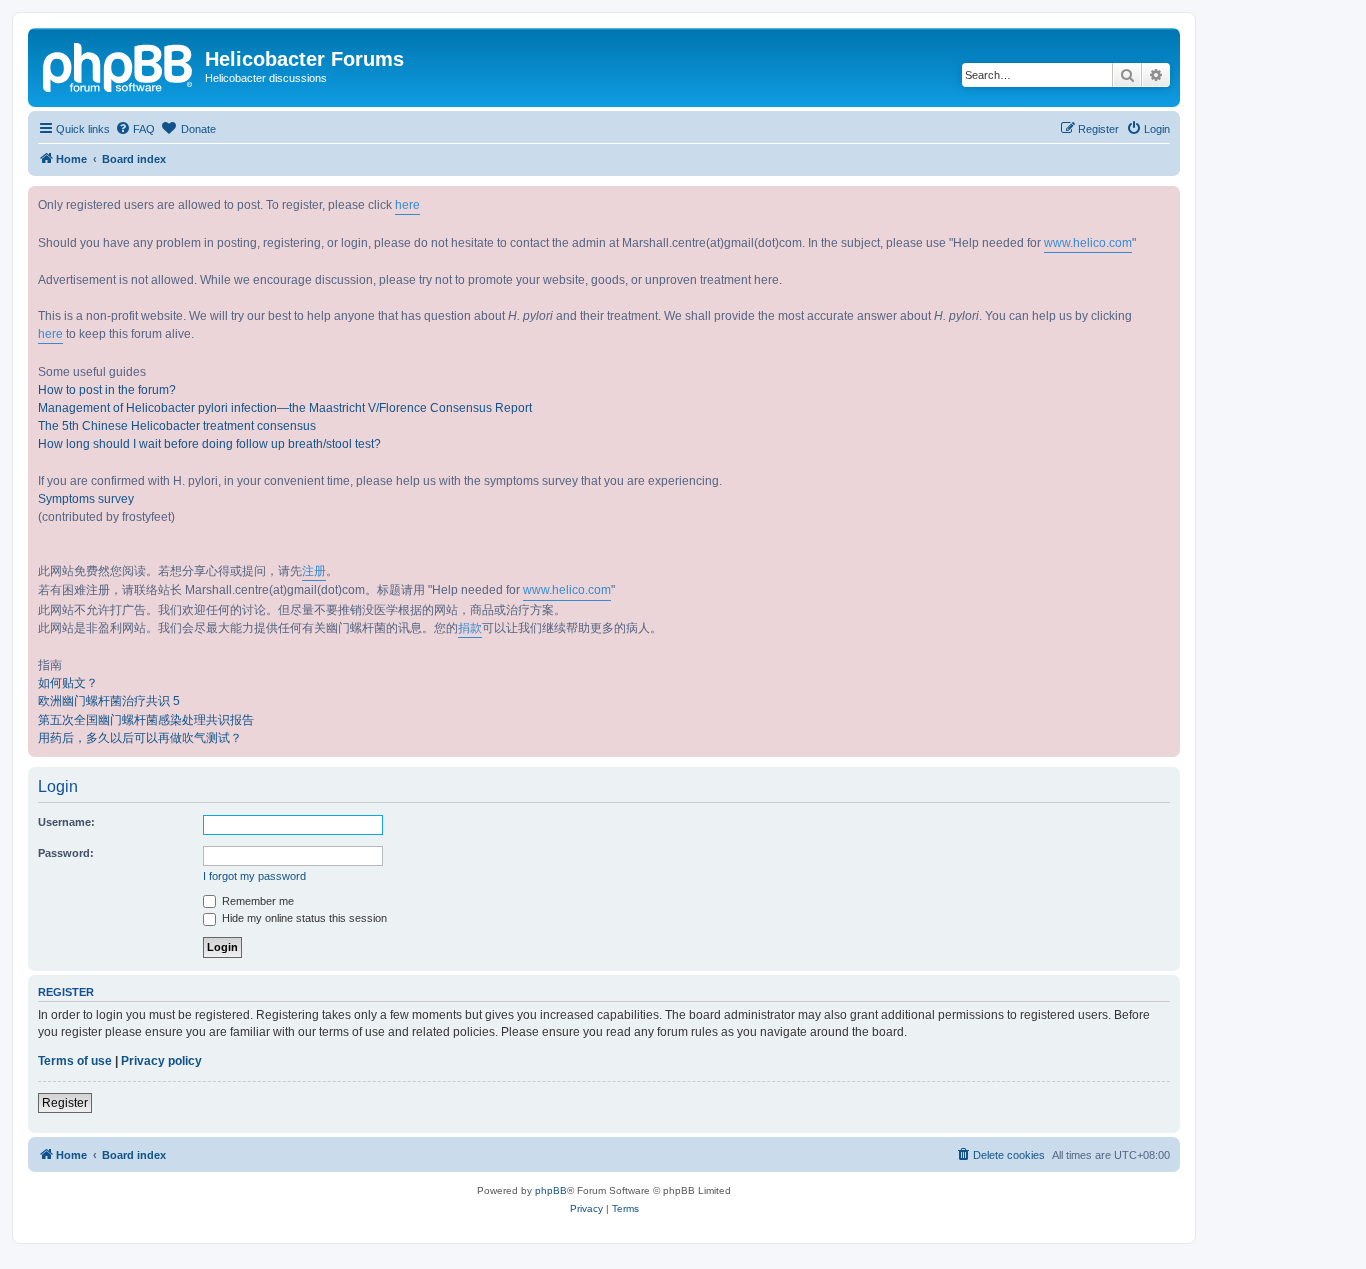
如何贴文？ (68, 683)
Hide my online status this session (303, 918)
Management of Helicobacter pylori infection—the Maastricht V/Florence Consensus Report (285, 408)
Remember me (256, 901)
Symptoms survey (86, 499)
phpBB (551, 1190)
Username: (66, 822)
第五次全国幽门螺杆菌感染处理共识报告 (146, 720)
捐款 (470, 628)
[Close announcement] (1164, 202)
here (407, 205)
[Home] (119, 65)
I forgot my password (254, 876)
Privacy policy (161, 1061)
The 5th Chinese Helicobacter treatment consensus (177, 426)
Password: (66, 853)
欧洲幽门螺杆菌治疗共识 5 (109, 701)
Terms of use (75, 1061)
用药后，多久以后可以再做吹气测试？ (140, 738)
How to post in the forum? (107, 390)
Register (65, 1103)
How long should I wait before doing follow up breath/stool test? (209, 444)
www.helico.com (1088, 243)
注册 (314, 571)
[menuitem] (135, 129)
